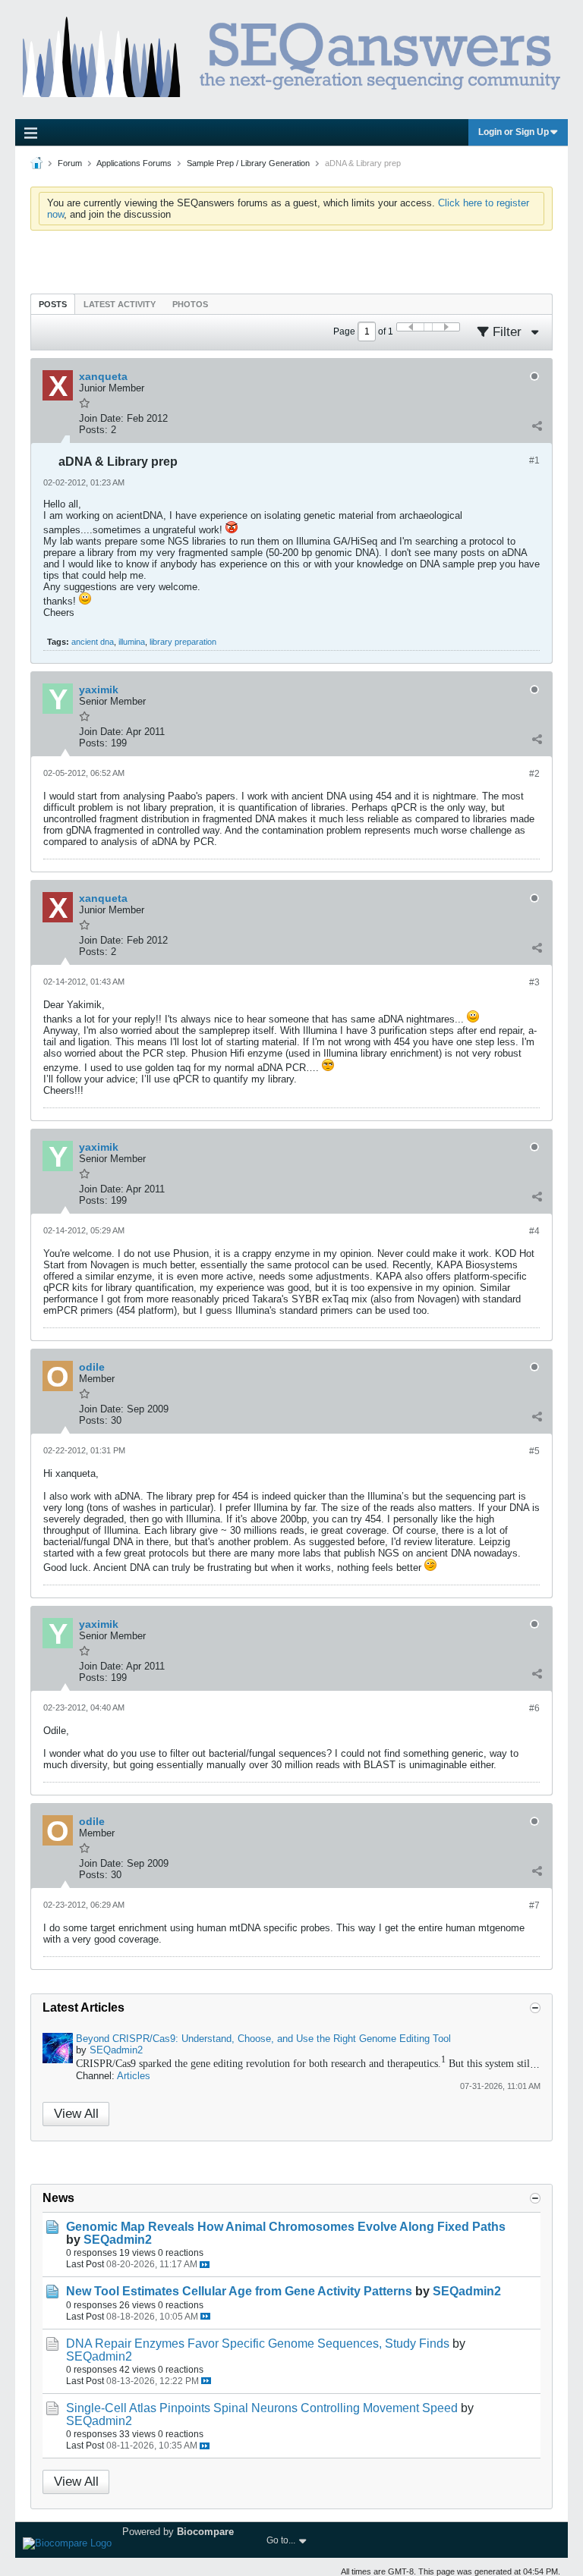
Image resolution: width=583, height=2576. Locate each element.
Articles (134, 2076)
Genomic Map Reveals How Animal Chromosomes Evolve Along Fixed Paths (286, 2227)
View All (76, 2114)
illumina (132, 642)
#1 (534, 460)
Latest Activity (120, 304)
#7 (534, 1905)
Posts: (93, 430)
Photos (190, 304)
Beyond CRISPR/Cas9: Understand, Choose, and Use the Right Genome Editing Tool (263, 2039)
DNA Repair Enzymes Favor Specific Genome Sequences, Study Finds (258, 2344)
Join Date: (101, 418)
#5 (534, 1451)
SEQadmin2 (116, 2050)
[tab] (53, 304)
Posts (53, 304)
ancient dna (93, 642)
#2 (534, 774)
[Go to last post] (205, 2265)
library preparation (183, 642)
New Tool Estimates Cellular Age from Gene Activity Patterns (239, 2291)
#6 (534, 1708)
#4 (534, 1231)
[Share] (537, 426)
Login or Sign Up (514, 132)
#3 (534, 982)
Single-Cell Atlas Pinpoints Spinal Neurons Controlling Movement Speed (262, 2408)
